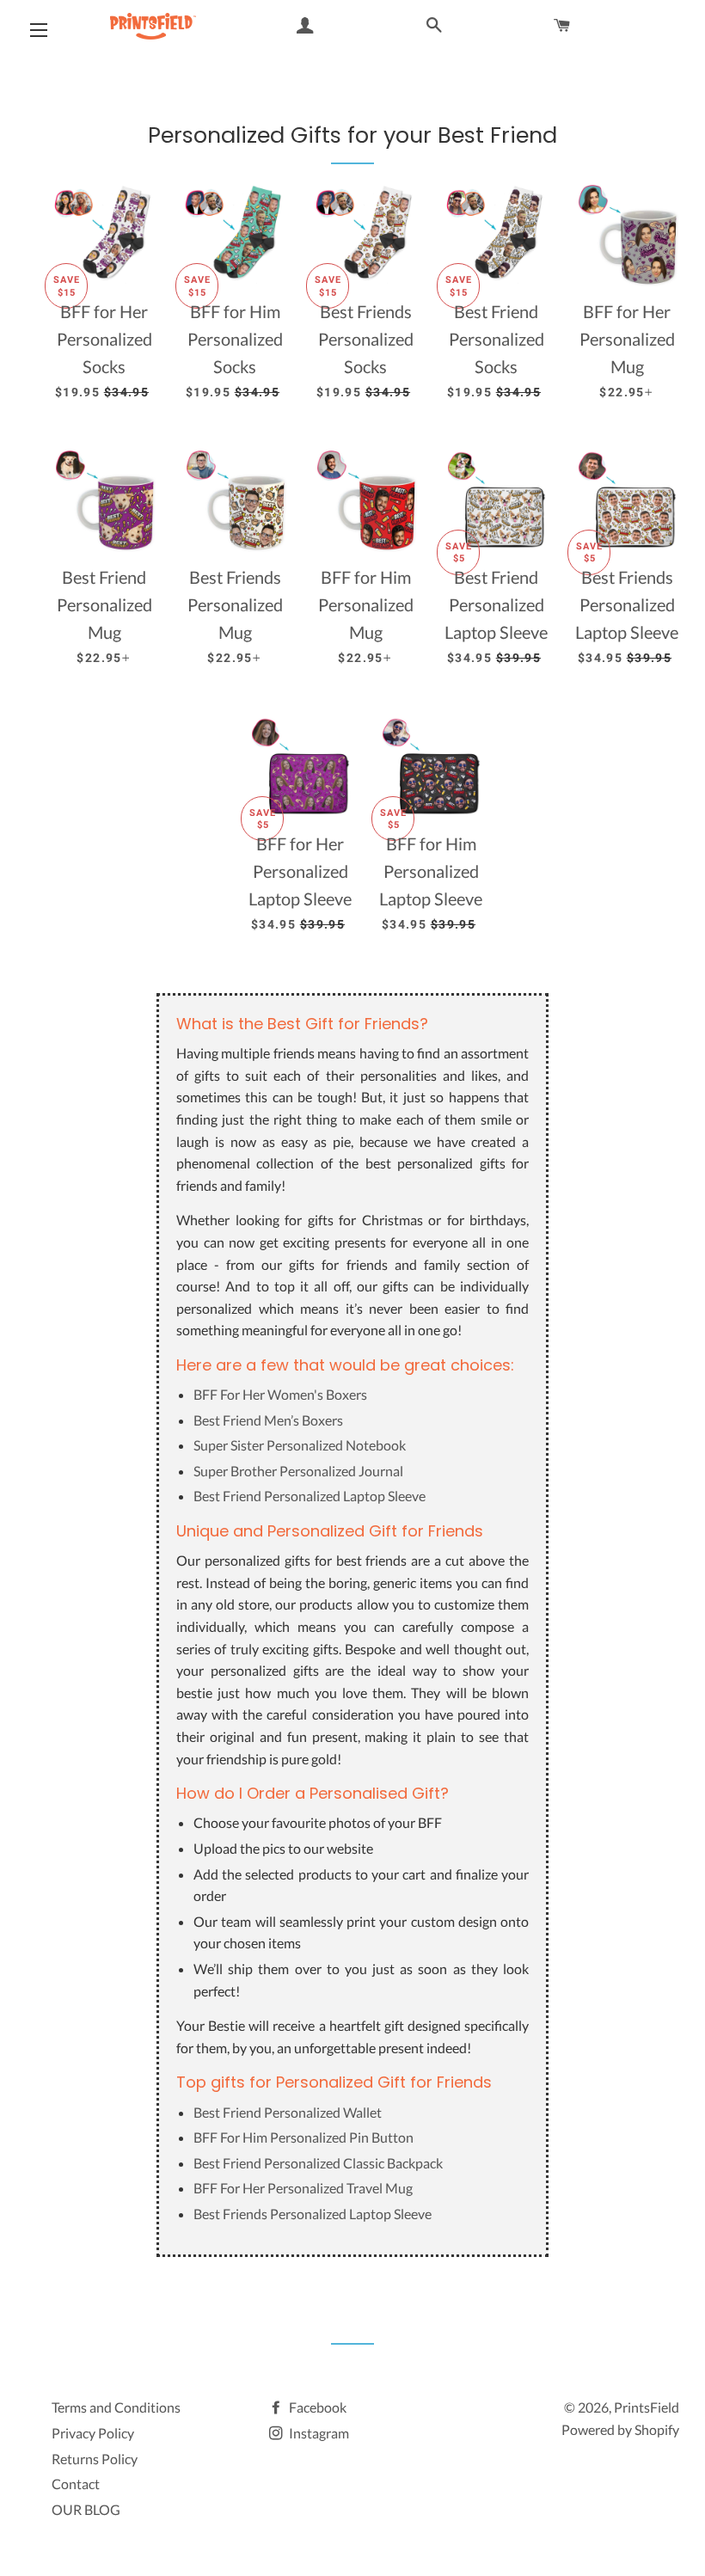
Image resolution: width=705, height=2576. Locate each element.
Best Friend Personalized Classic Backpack (318, 2163)
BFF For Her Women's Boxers (280, 1394)
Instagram (318, 2433)
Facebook (316, 2407)
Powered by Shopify (620, 2429)
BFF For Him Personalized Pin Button (303, 2137)
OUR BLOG (86, 2509)
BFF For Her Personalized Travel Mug (303, 2188)
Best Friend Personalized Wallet (288, 2112)
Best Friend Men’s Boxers (268, 1420)
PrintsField (647, 2407)
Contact (76, 2484)
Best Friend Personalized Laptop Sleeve (310, 1496)
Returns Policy (95, 2459)
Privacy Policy (93, 2433)
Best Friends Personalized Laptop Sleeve (313, 2214)
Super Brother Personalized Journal (298, 1471)
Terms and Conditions (116, 2407)
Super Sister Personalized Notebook (300, 1445)
